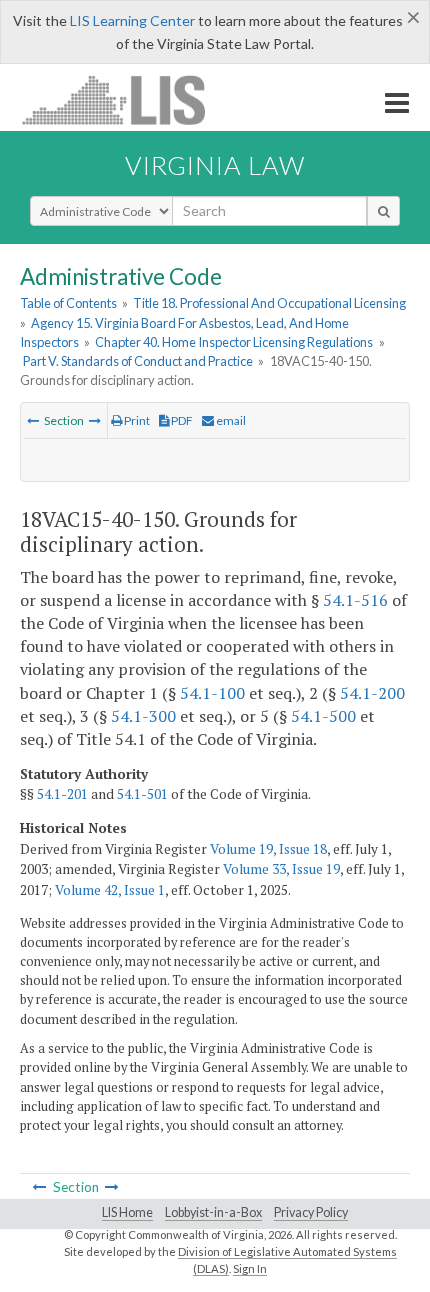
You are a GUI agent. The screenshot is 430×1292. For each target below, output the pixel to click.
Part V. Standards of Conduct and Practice (138, 361)
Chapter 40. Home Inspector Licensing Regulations (234, 342)
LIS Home (127, 1212)
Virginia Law (215, 165)
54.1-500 (323, 716)
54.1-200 (372, 693)
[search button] (383, 211)
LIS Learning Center (132, 20)
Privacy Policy (311, 1212)
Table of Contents (68, 303)
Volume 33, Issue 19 (281, 869)
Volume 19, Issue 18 (268, 849)
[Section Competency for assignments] (33, 420)
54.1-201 (62, 794)
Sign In (250, 1268)
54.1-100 (212, 693)
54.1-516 (355, 600)
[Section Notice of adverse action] (95, 420)
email (230, 420)
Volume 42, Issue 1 (110, 890)
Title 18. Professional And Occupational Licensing (269, 303)
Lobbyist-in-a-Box (213, 1212)
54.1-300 (143, 716)
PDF (181, 420)
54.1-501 (142, 794)
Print (136, 420)
